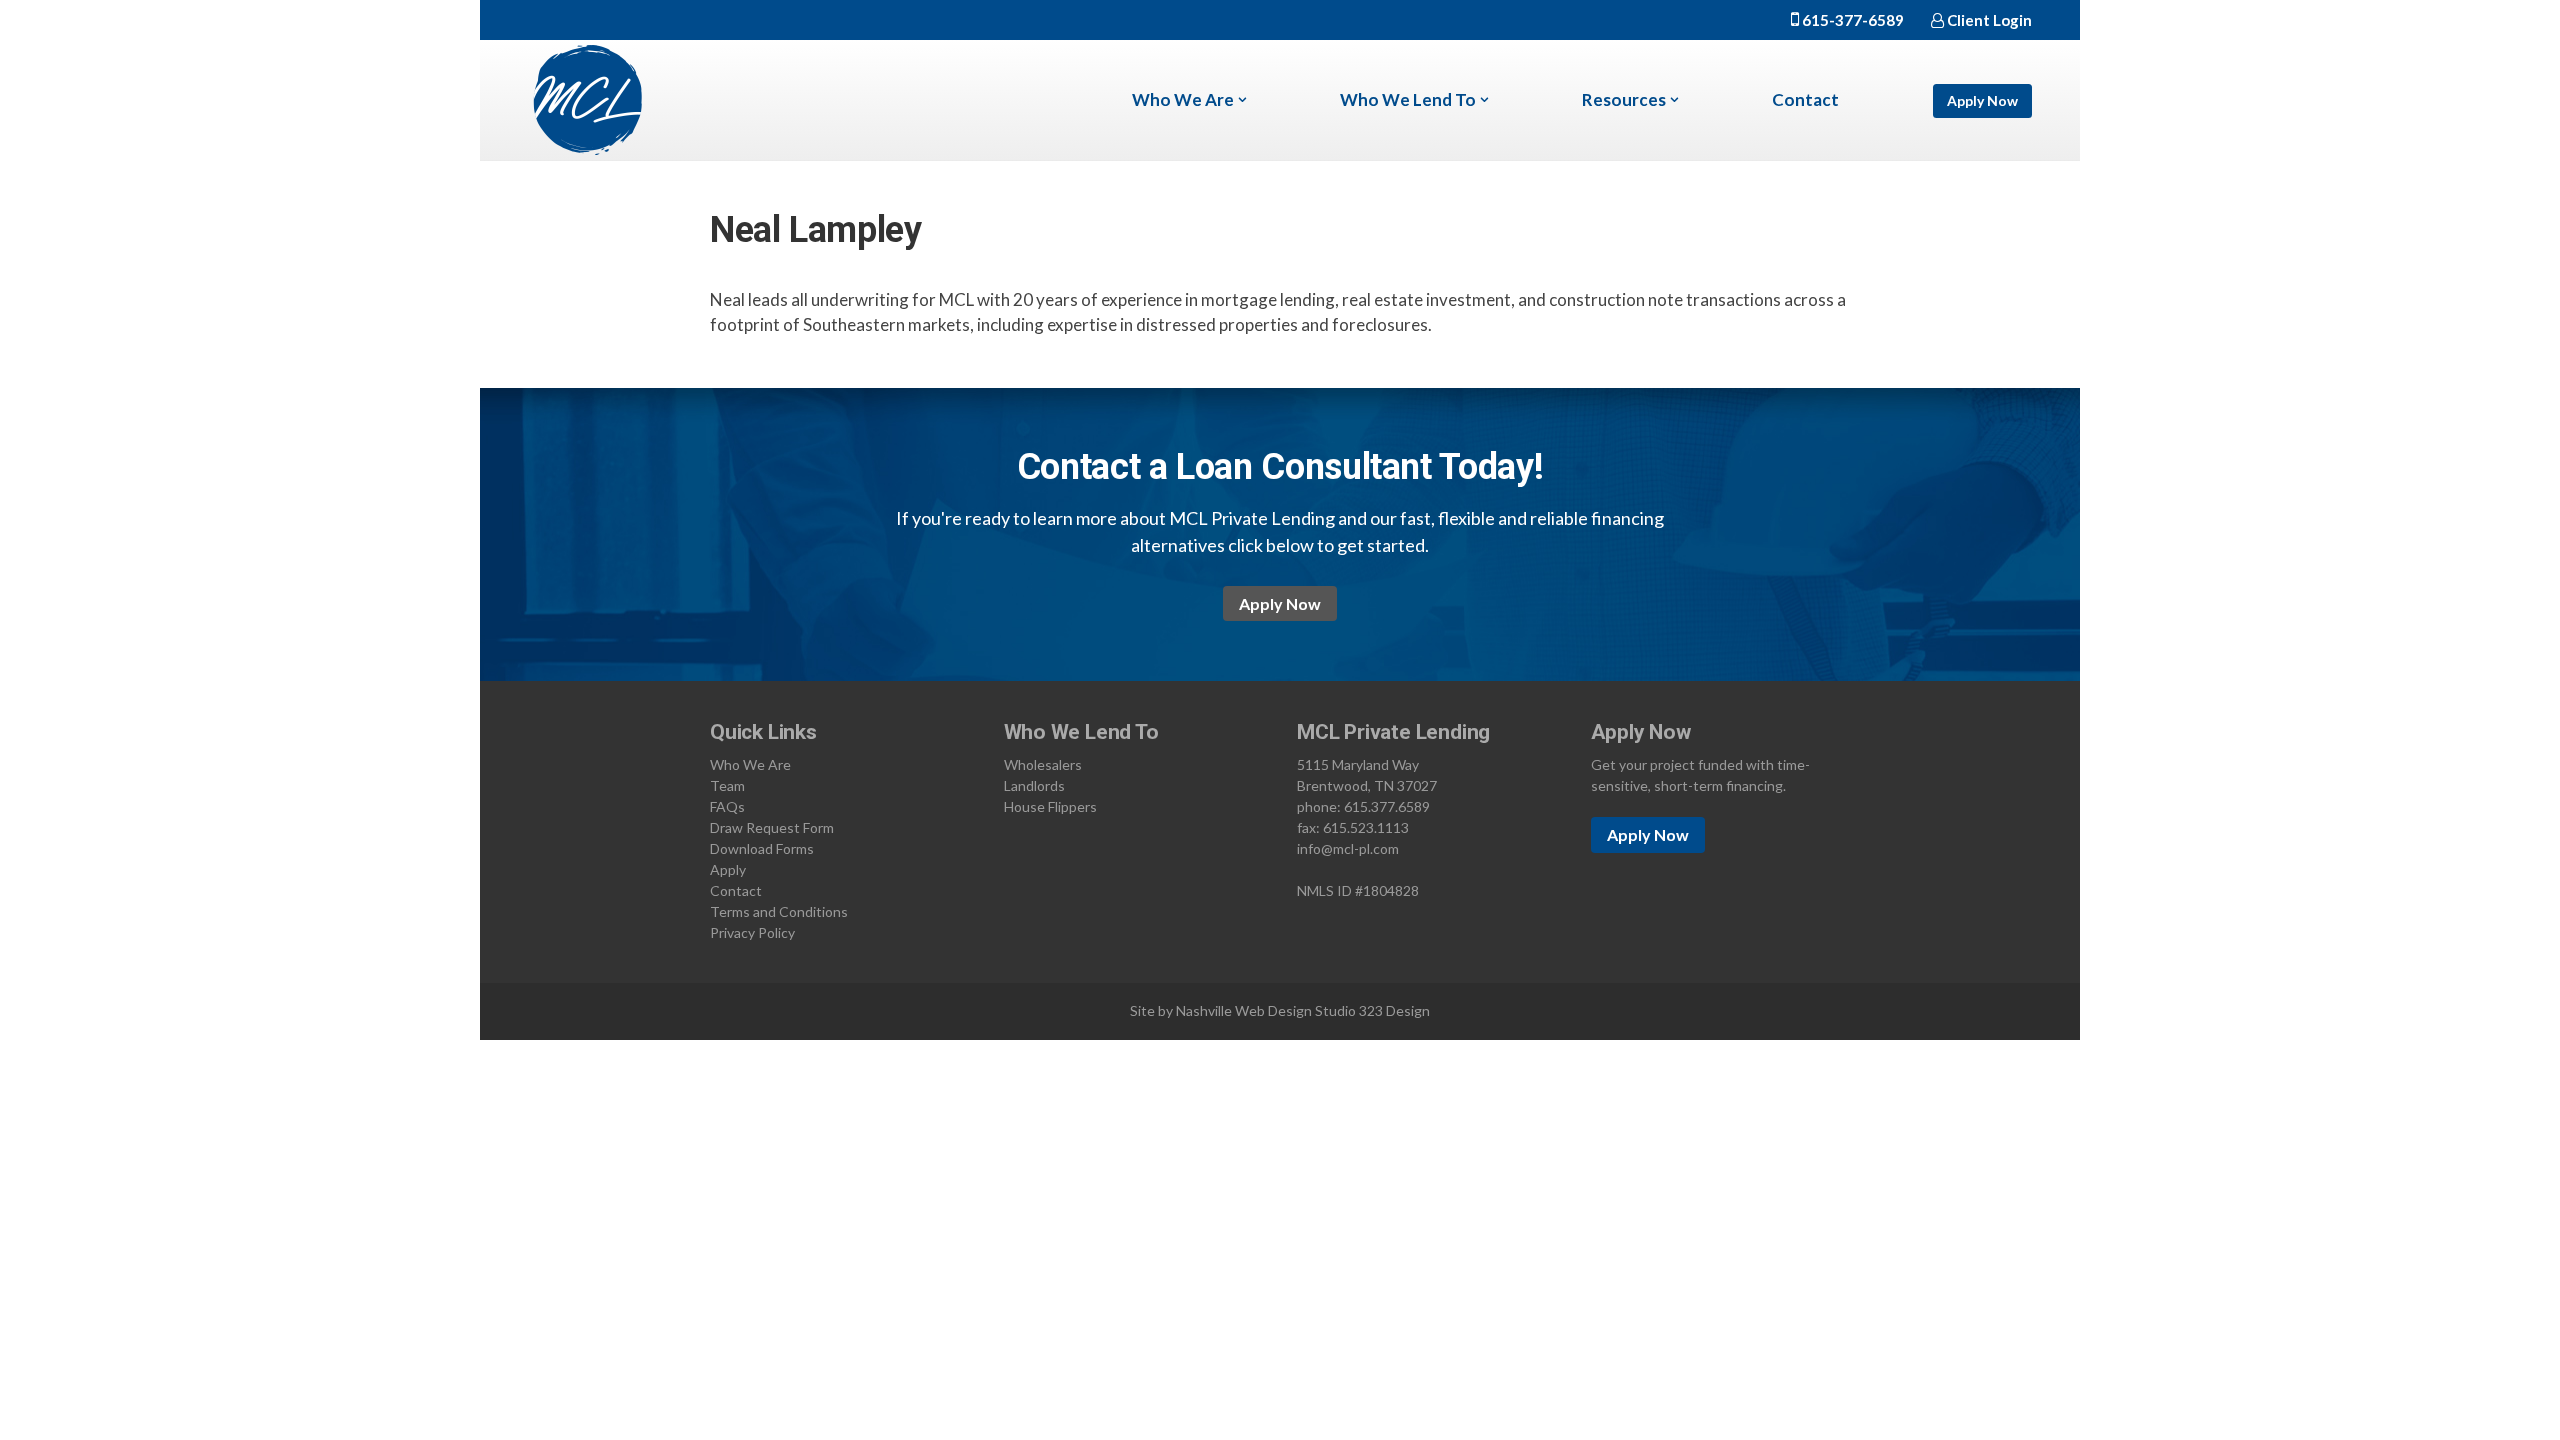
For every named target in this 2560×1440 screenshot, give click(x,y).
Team (727, 785)
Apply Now (1982, 100)
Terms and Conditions (779, 911)
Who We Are (1183, 99)
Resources (1624, 99)
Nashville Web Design (1244, 1010)
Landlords (1034, 785)
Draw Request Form (772, 827)
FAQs (727, 806)
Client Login (1988, 20)
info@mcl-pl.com (1348, 848)
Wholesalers (1043, 764)
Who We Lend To (1408, 99)
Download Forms (762, 848)
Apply (728, 869)
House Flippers (1050, 806)
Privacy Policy (752, 932)
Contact (1805, 99)
